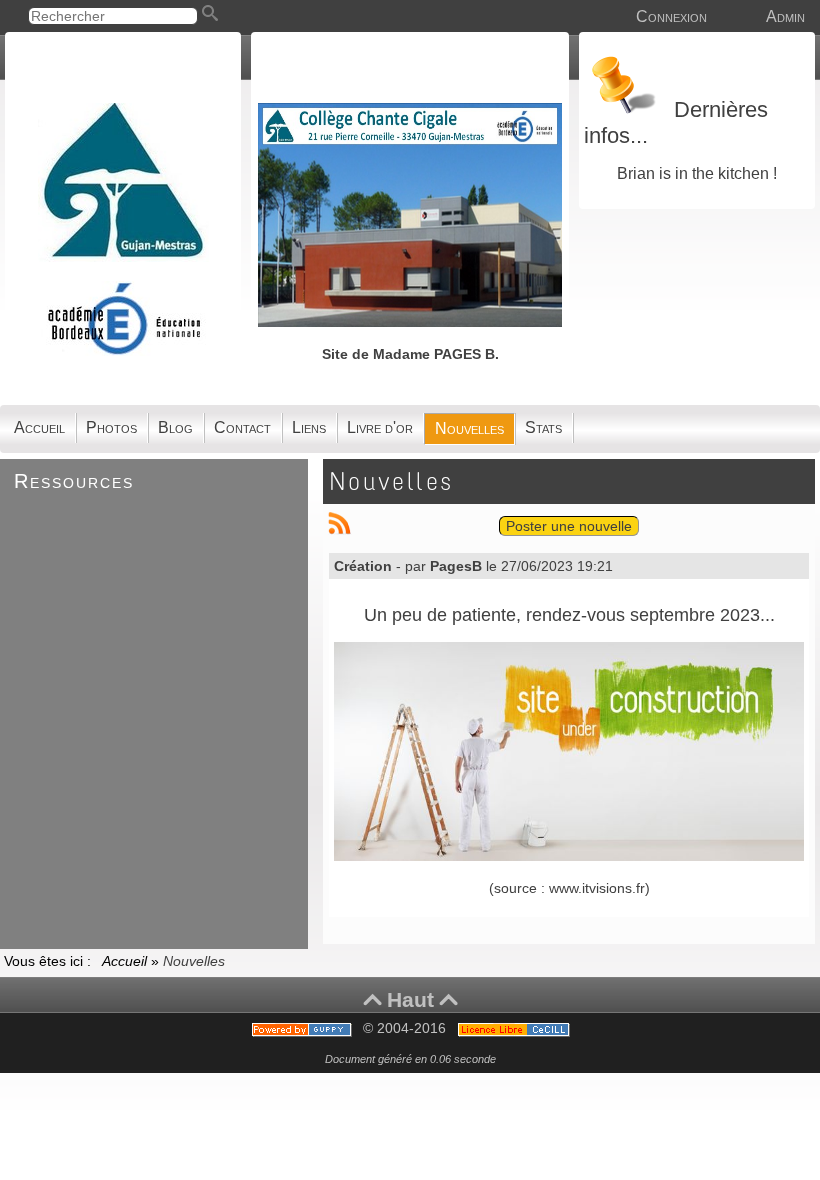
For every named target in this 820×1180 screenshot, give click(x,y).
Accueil (126, 961)
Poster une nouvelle (569, 526)
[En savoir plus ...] (515, 1029)
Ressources (74, 481)
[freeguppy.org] (303, 1029)
